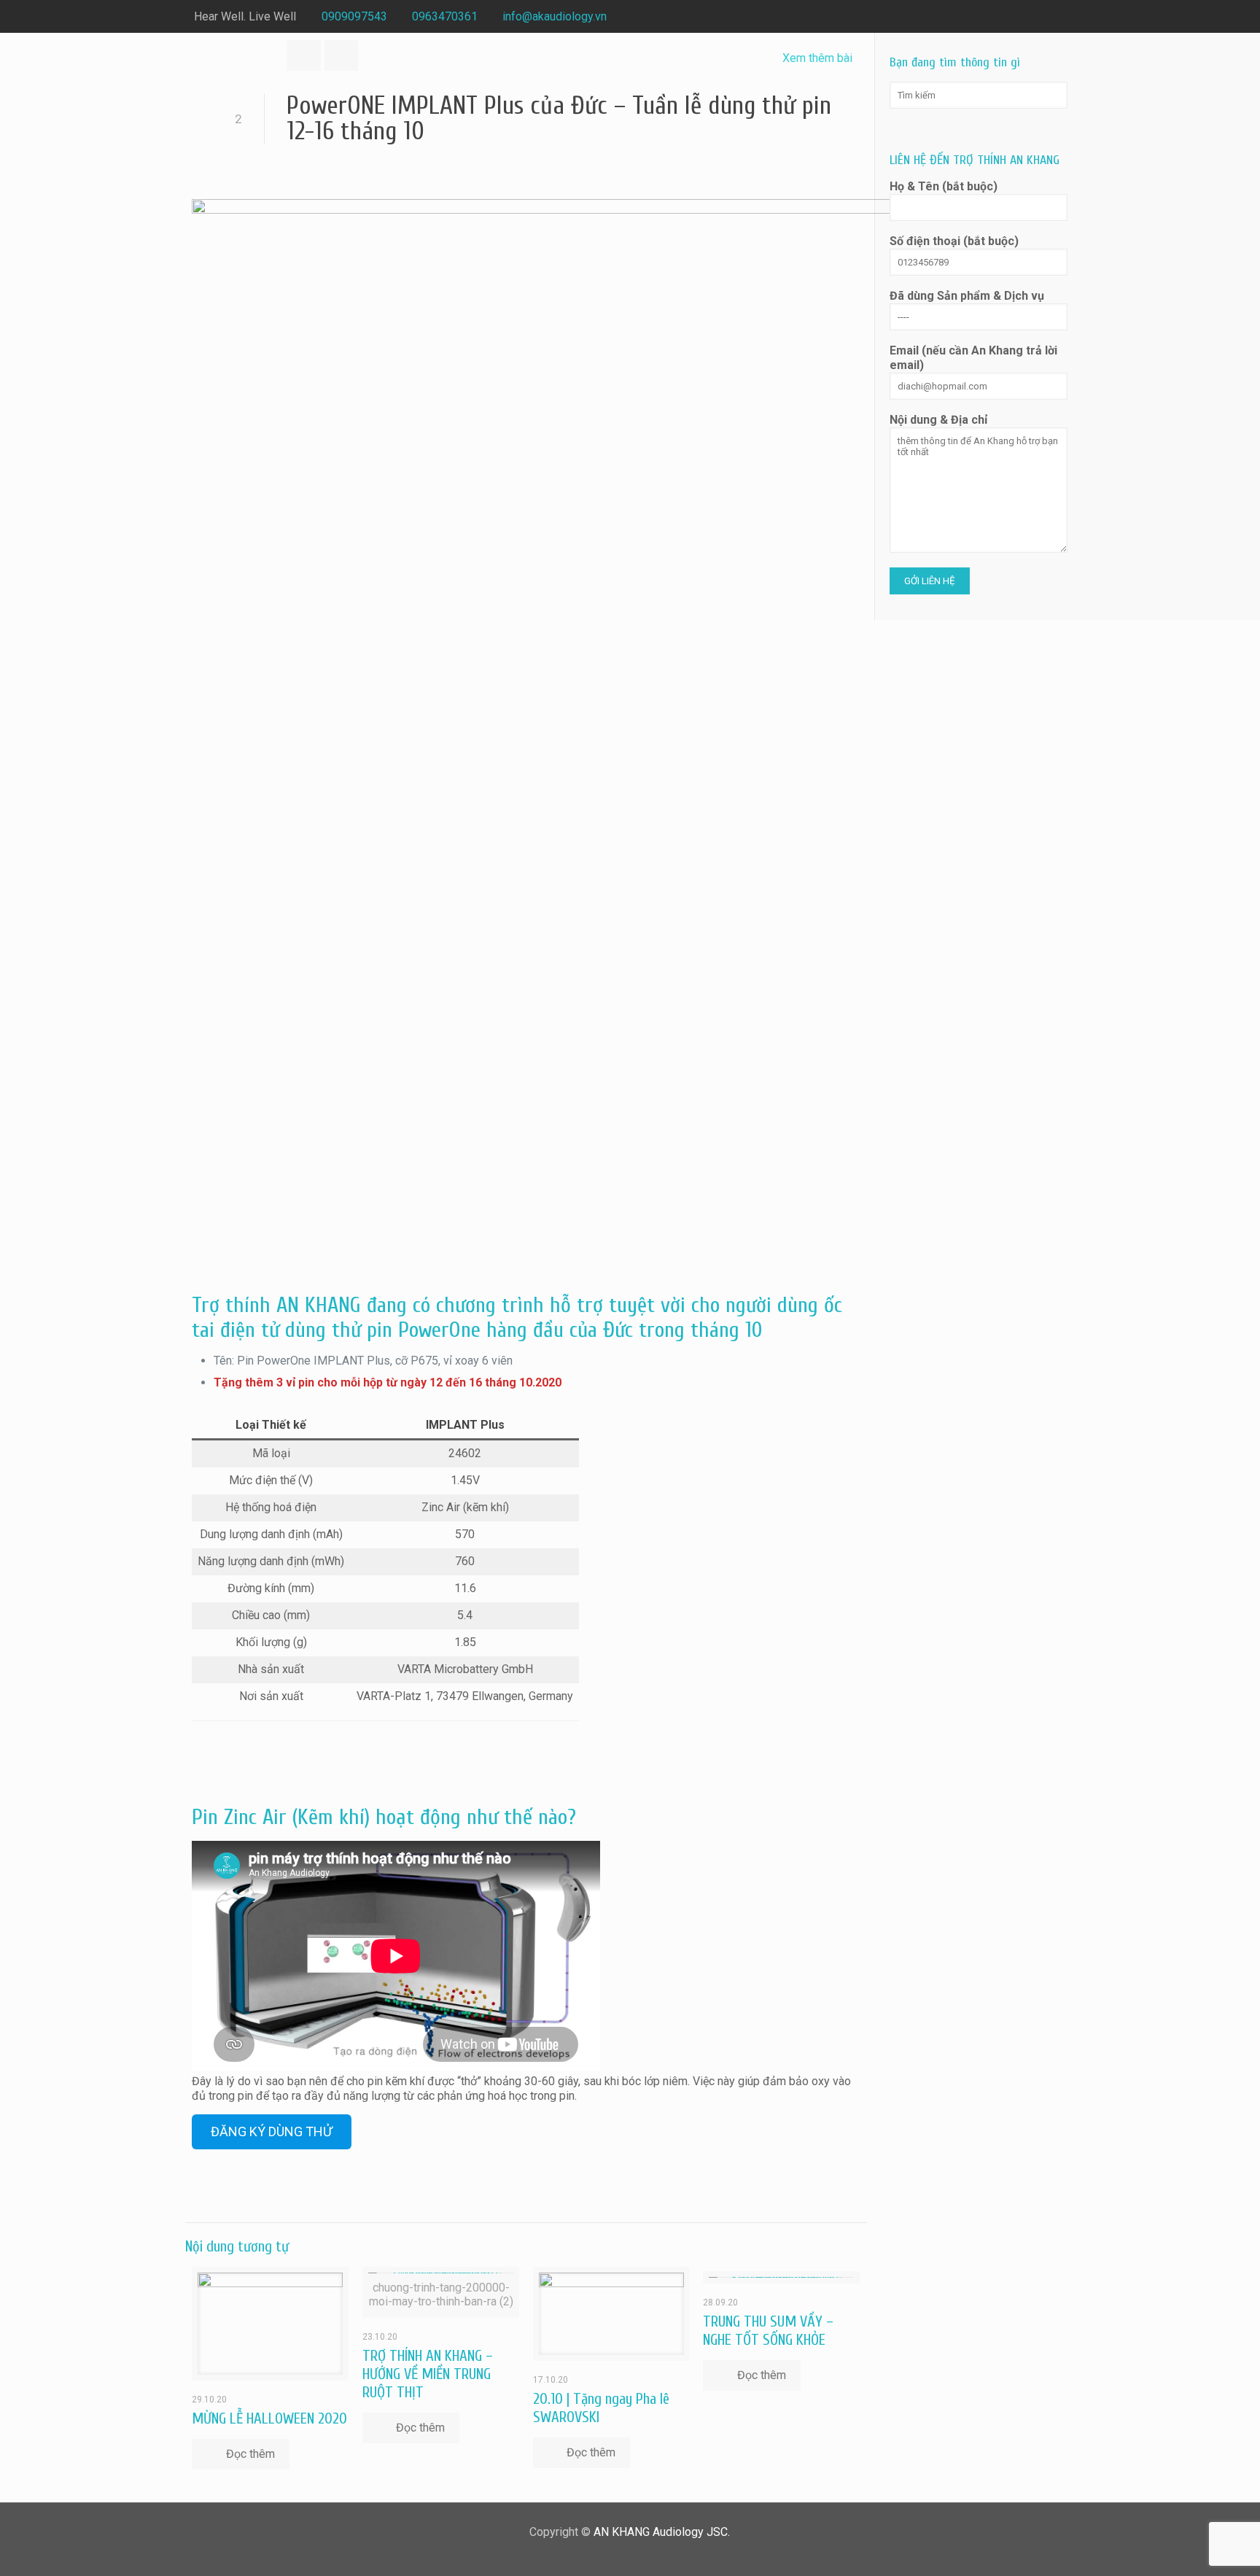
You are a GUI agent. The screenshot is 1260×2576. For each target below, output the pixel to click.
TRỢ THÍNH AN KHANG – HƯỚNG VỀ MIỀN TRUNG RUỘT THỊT (428, 2374)
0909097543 (354, 16)
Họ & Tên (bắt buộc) (944, 186)
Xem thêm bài (817, 58)
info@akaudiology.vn (555, 16)
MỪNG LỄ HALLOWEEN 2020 (269, 2418)
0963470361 (445, 16)
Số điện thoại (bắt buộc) (954, 241)
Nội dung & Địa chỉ (938, 420)
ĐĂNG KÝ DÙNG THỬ (272, 2131)
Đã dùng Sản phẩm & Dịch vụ (967, 296)
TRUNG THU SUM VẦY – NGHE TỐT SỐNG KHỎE (768, 2331)
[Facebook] (1039, 17)
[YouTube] (1058, 17)
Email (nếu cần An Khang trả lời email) (973, 358)
